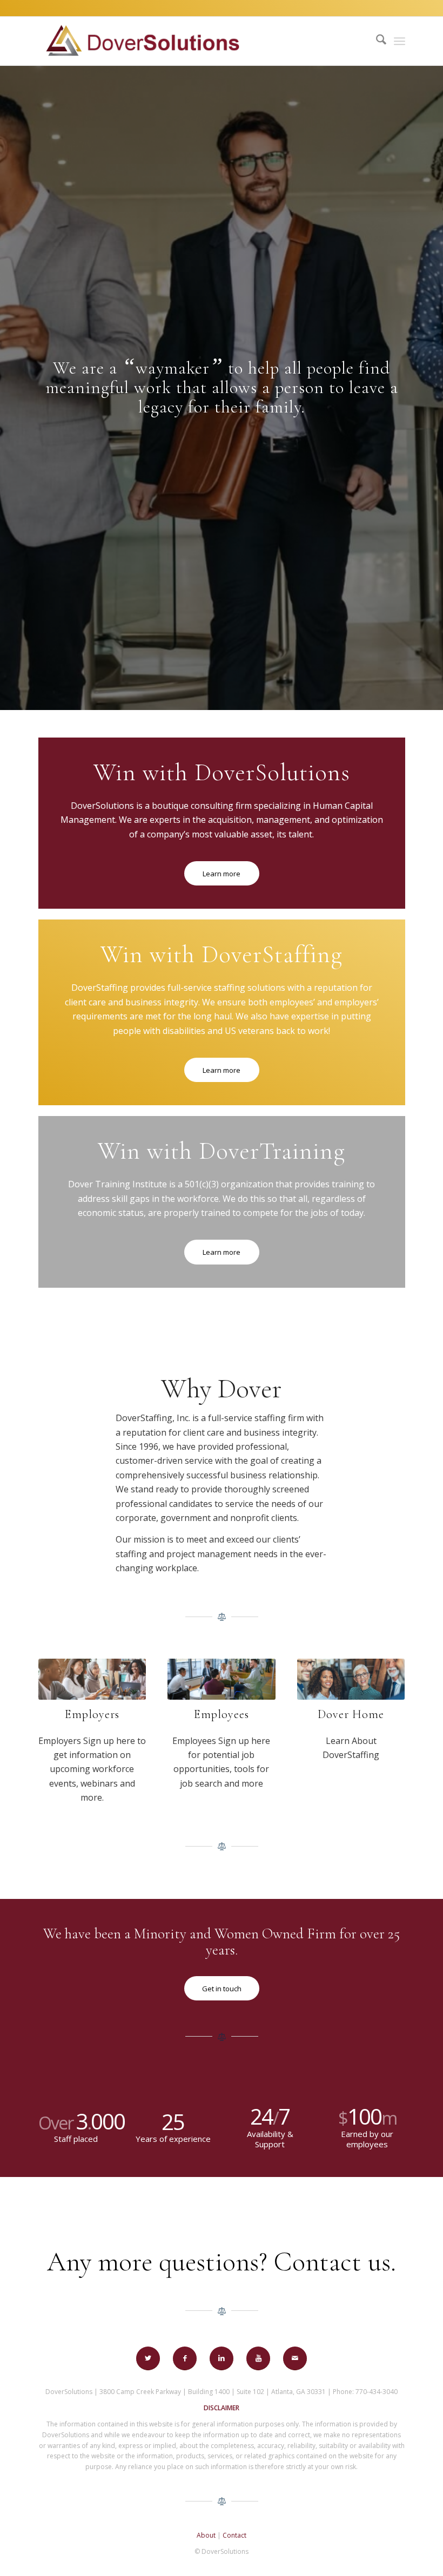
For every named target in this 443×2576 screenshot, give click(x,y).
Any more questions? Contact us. (222, 2262)
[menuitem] (376, 41)
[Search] (376, 41)
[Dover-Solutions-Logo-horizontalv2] (142, 41)
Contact (234, 2535)
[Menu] (400, 41)
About (206, 2535)
